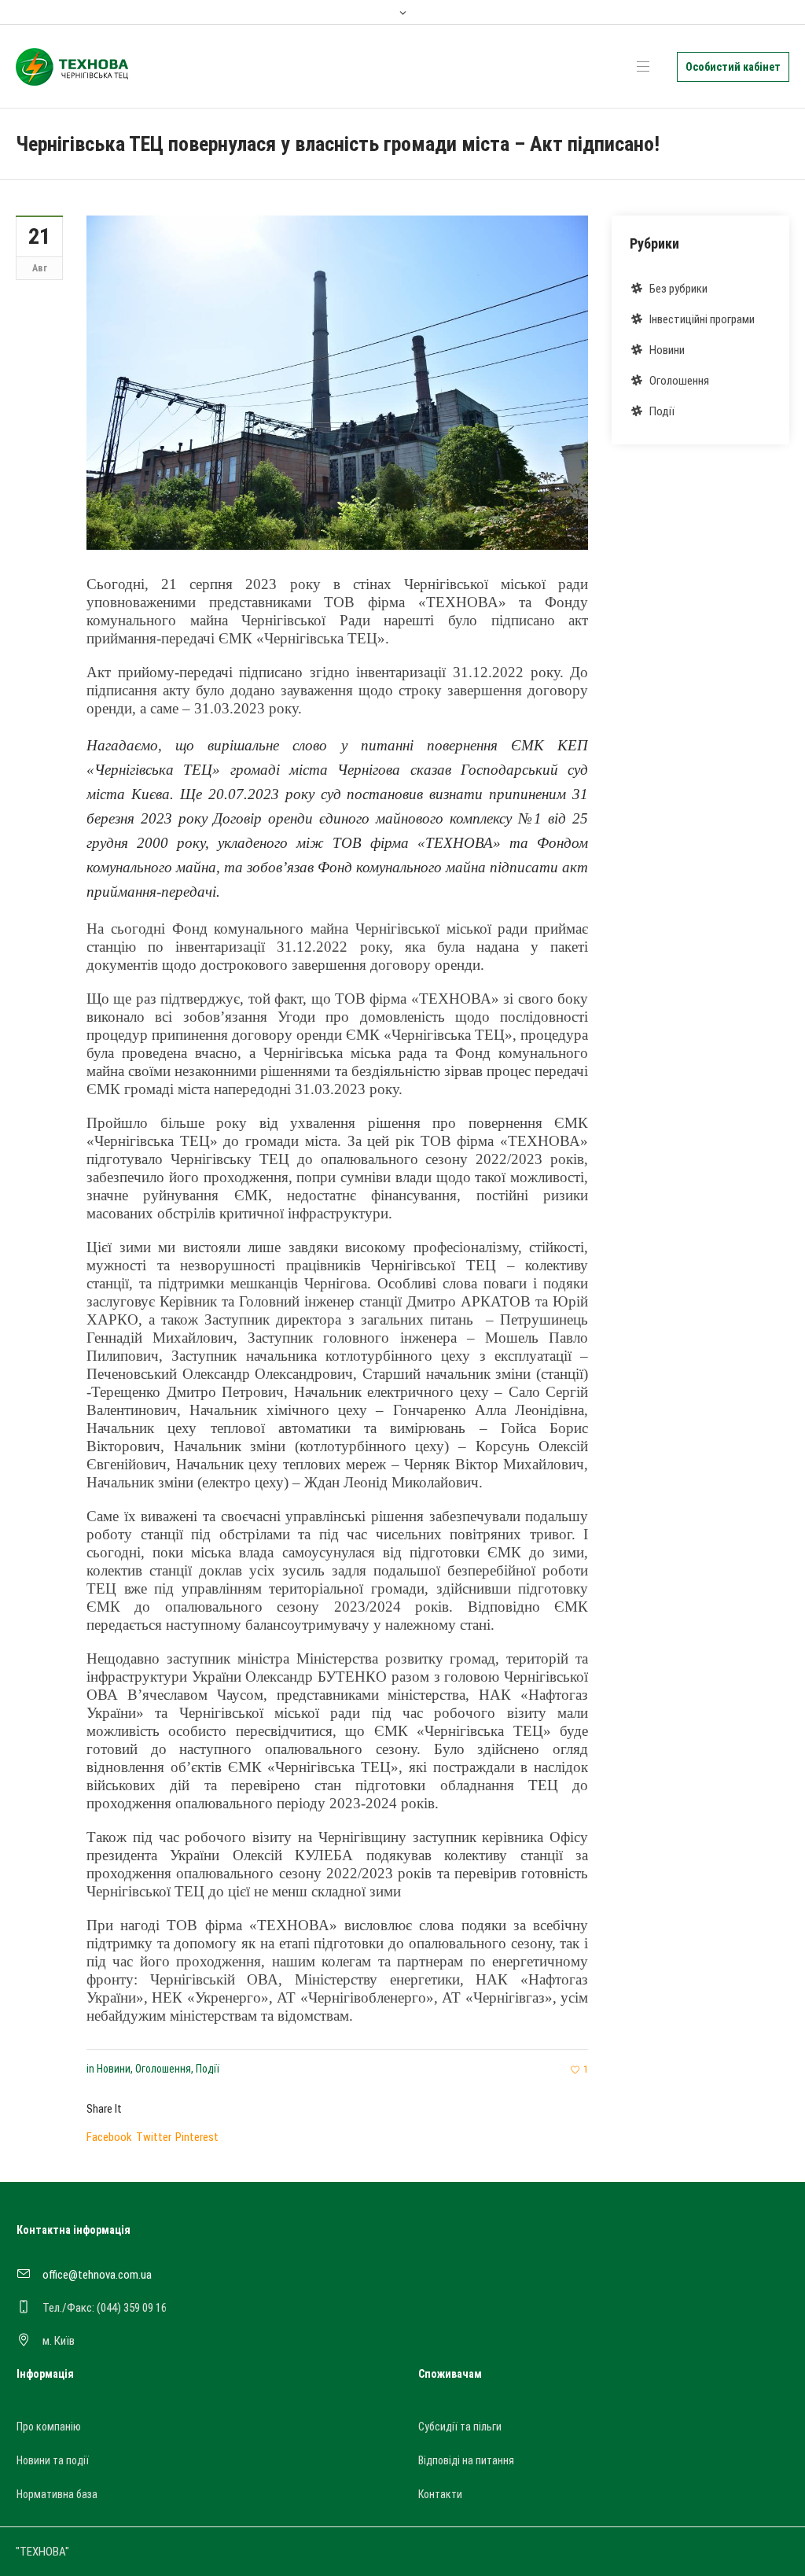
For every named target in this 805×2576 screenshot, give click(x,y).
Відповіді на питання (466, 2460)
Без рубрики (678, 289)
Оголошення (163, 2069)
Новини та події (53, 2460)
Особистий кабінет (733, 67)
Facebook (109, 2137)
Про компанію (49, 2427)
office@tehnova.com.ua (97, 2275)
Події (208, 2069)
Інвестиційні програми (702, 319)
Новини (114, 2069)
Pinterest (197, 2137)
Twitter (154, 2137)
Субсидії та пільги (460, 2427)
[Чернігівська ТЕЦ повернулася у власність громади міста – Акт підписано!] (337, 382)
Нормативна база (57, 2494)
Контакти (440, 2494)
